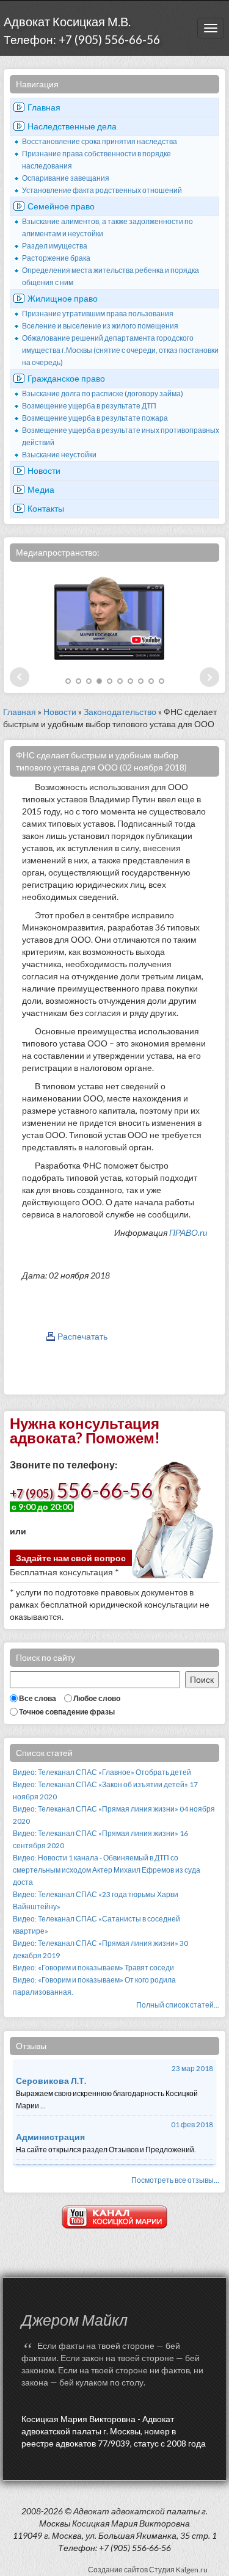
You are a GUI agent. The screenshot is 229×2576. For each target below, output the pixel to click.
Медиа (41, 489)
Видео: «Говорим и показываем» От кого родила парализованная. (94, 1986)
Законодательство (120, 712)
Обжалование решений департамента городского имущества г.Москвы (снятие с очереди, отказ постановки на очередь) (120, 350)
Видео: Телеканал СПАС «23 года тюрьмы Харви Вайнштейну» (96, 1900)
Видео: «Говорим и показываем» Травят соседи (93, 1968)
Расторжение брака (56, 258)
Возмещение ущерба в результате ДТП (89, 406)
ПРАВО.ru (188, 1232)
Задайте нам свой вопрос (71, 1558)
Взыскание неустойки (59, 455)
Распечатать (82, 1336)
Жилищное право (63, 298)
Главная (44, 107)
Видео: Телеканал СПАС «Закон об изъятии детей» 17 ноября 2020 (105, 1791)
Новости (44, 470)
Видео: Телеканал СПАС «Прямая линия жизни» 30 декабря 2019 (100, 1949)
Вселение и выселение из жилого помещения (100, 326)
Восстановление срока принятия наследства (100, 141)
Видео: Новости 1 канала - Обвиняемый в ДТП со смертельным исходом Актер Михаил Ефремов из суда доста (107, 1870)
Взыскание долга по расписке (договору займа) (103, 394)
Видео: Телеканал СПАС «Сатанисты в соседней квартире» (96, 1925)
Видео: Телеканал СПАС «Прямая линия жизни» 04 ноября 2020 (114, 1815)
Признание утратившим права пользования (98, 314)
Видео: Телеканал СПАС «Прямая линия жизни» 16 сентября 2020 (100, 1839)
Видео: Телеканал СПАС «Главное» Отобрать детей (102, 1772)
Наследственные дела (72, 126)
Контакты (46, 508)
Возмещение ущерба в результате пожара (95, 418)
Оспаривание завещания (66, 178)
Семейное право (61, 206)
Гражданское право (66, 378)
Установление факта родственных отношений (102, 190)
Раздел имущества (55, 246)
